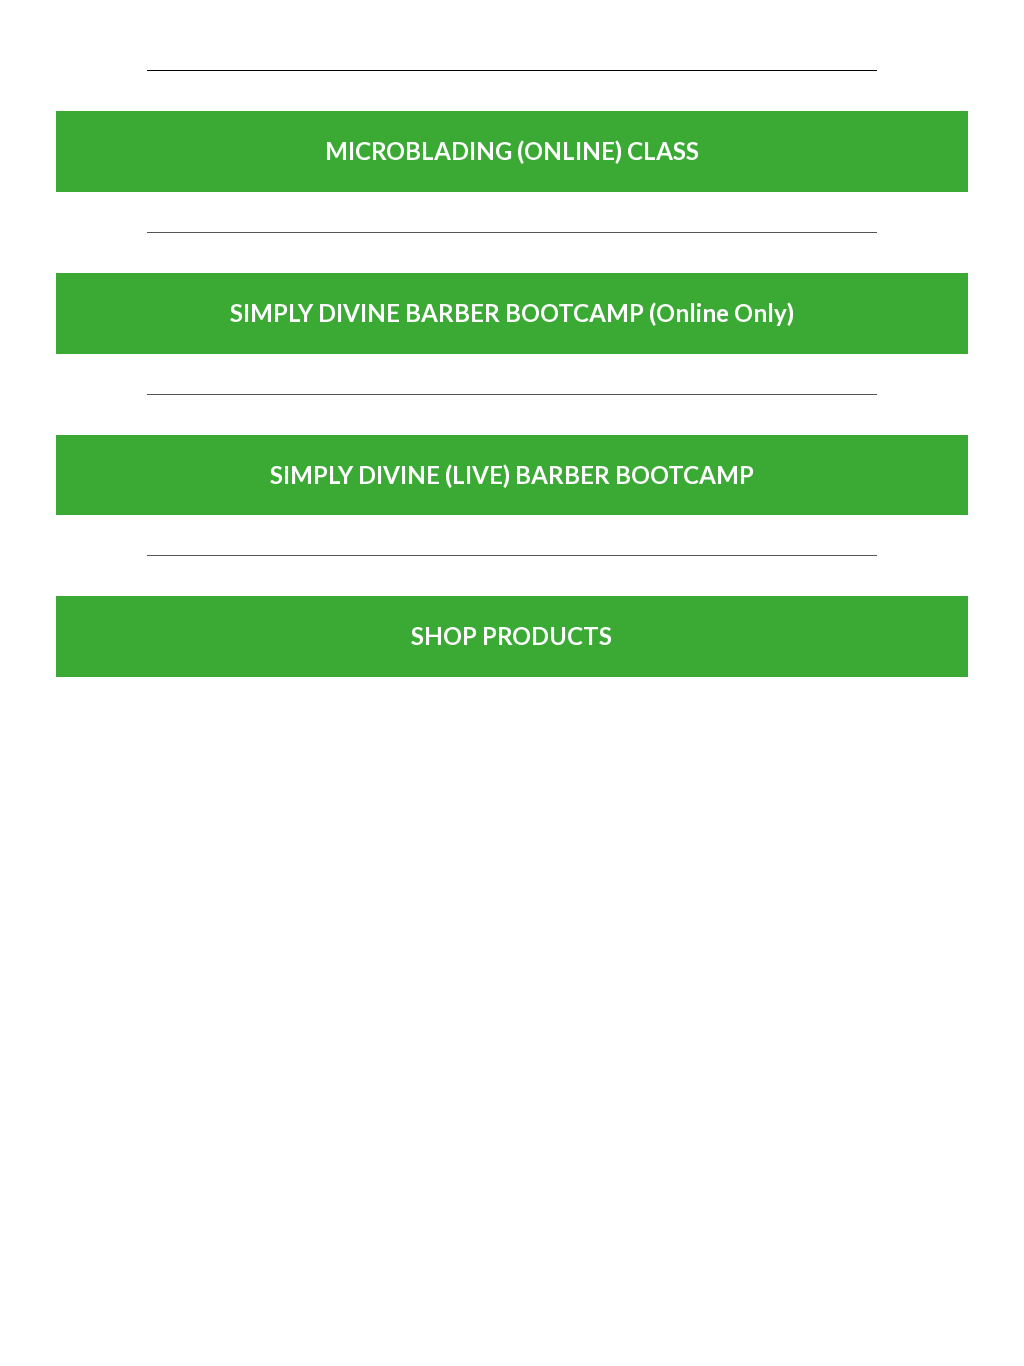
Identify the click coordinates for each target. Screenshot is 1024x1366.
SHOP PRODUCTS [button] (511, 635)
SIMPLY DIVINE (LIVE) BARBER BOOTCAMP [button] (512, 474)
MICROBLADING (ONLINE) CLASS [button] (512, 150)
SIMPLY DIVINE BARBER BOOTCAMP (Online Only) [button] (512, 312)
